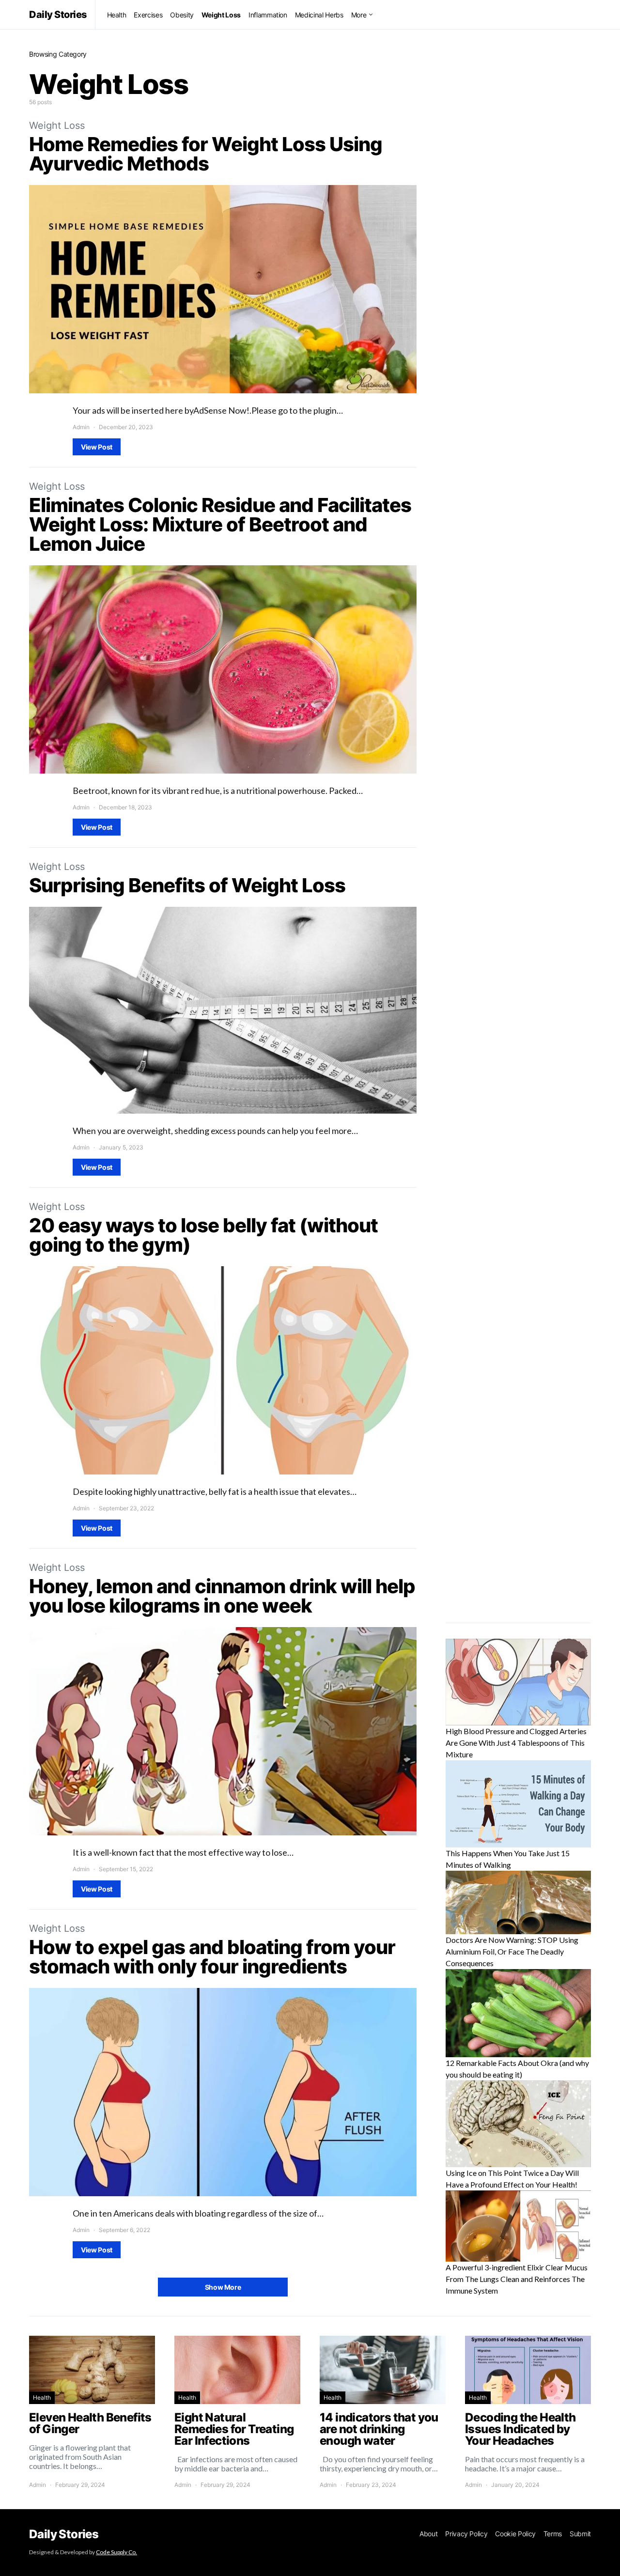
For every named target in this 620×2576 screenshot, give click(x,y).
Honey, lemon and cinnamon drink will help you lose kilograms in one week (222, 1596)
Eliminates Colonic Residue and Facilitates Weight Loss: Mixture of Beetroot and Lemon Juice (220, 524)
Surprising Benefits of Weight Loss (187, 885)
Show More (223, 2287)
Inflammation (268, 15)
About (428, 2534)
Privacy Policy (466, 2534)
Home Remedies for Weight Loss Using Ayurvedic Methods (206, 154)
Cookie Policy (515, 2534)
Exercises (148, 15)
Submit (580, 2534)
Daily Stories (58, 15)
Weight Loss (221, 15)
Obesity (182, 15)
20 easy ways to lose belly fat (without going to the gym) (203, 1235)
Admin (81, 427)
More (359, 15)
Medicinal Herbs (319, 15)
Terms (553, 2534)
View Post (97, 447)
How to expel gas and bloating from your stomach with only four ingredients (212, 1957)
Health (117, 15)
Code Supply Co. (116, 2552)
